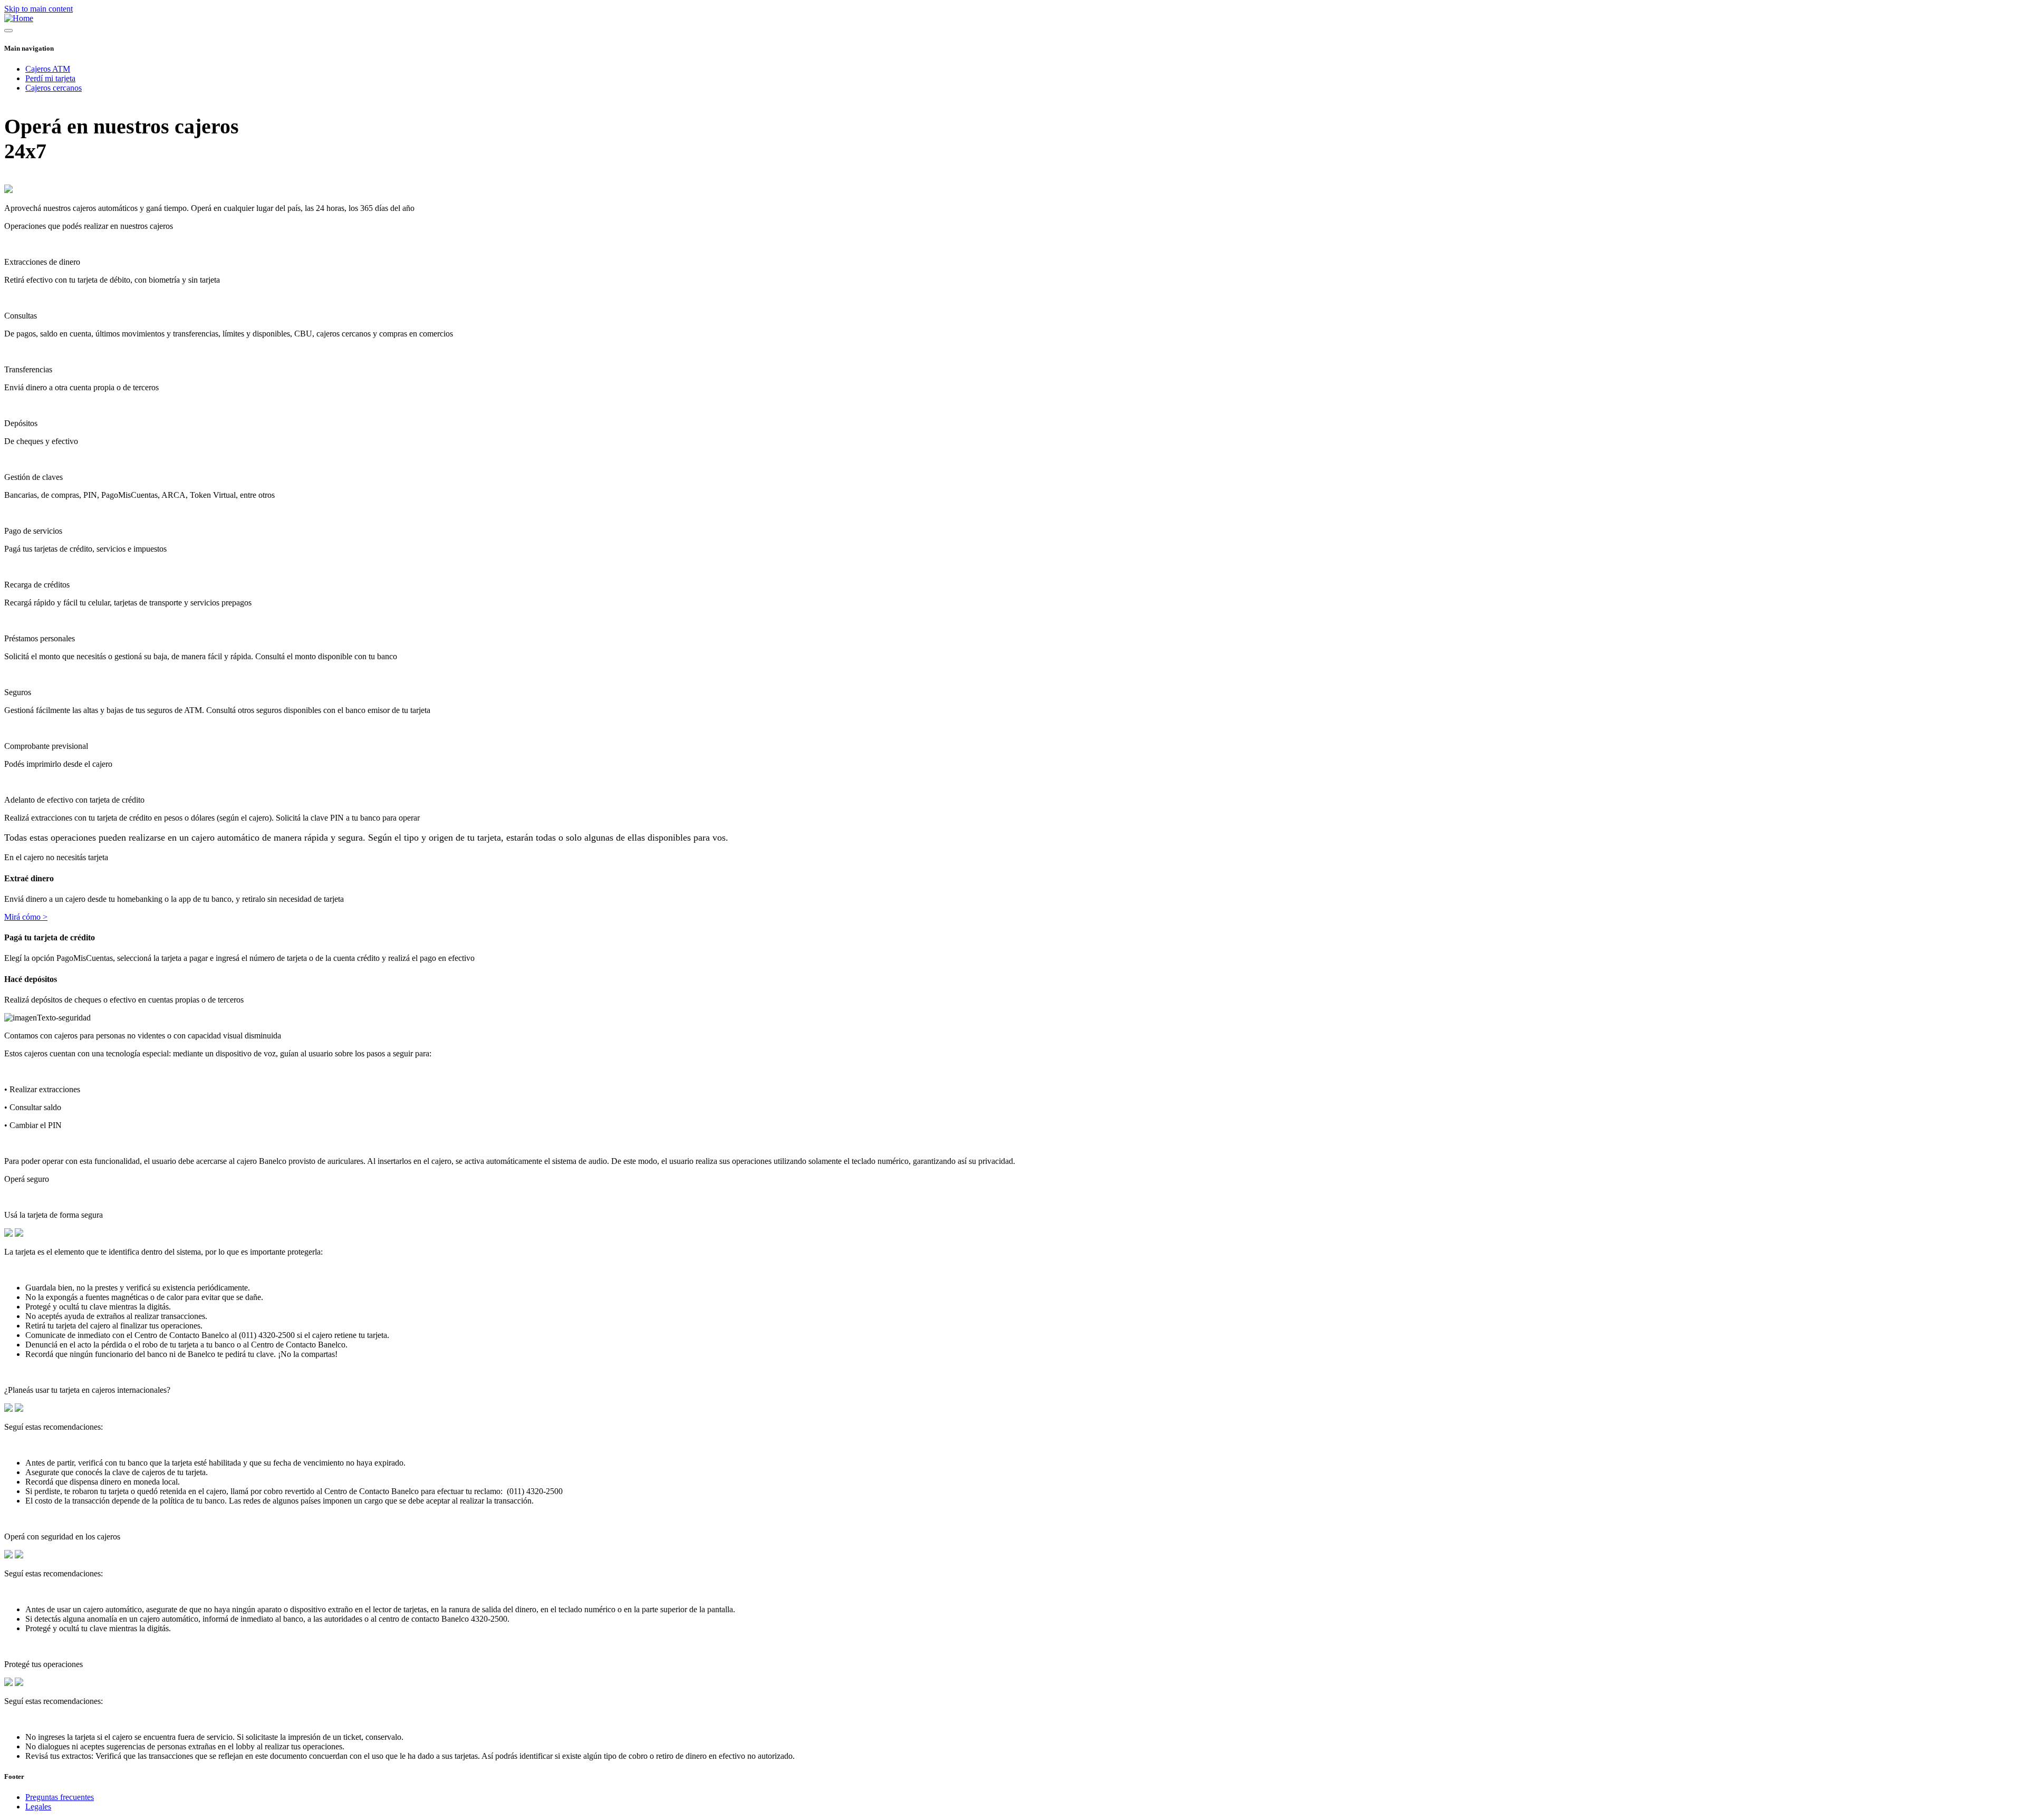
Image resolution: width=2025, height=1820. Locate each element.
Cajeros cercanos (54, 88)
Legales (38, 1807)
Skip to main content (38, 9)
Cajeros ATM (48, 69)
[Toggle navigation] (8, 31)
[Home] (19, 18)
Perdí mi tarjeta (50, 78)
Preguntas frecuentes (60, 1797)
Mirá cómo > (26, 917)
